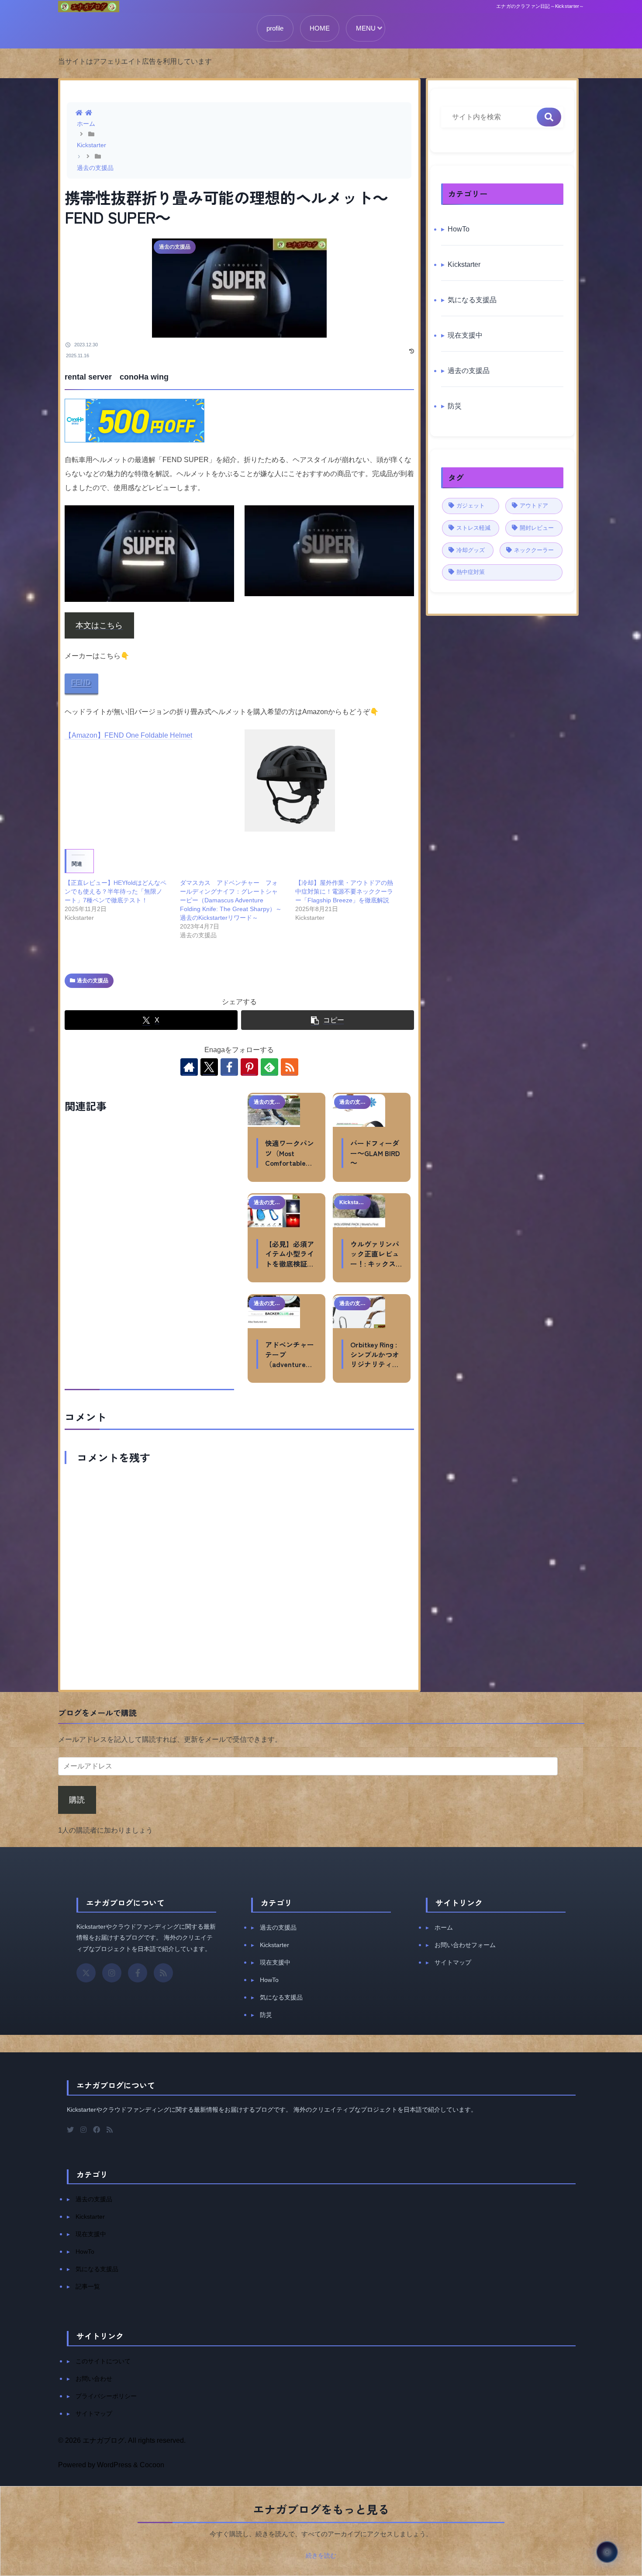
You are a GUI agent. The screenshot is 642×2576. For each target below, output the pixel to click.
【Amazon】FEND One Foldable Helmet (128, 735)
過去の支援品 (93, 981)
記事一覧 (88, 2286)
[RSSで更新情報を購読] (290, 1067)
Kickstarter (274, 1945)
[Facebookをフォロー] (229, 1067)
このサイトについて (103, 2361)
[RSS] (163, 1973)
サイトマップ (453, 1962)
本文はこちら (99, 625)
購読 (77, 1800)
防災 (266, 2015)
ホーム (444, 1927)
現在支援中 (275, 1962)
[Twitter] (70, 2130)
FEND (81, 683)
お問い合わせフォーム (465, 1945)
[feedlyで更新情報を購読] (269, 1067)
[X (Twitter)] (86, 1973)
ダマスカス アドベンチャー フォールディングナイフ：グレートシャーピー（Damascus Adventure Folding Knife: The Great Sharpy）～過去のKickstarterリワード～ (231, 900)
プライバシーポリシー (106, 2396)
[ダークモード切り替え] (607, 2552)
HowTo (269, 1980)
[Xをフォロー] (209, 1067)
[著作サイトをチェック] (189, 1067)
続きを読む (321, 2555)
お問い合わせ (94, 2379)
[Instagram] (112, 1973)
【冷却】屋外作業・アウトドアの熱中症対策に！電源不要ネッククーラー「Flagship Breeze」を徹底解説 (344, 891)
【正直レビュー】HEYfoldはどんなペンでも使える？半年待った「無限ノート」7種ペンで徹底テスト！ (116, 891)
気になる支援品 (281, 1997)
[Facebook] (138, 1973)
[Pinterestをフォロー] (249, 1067)
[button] (328, 1020)
